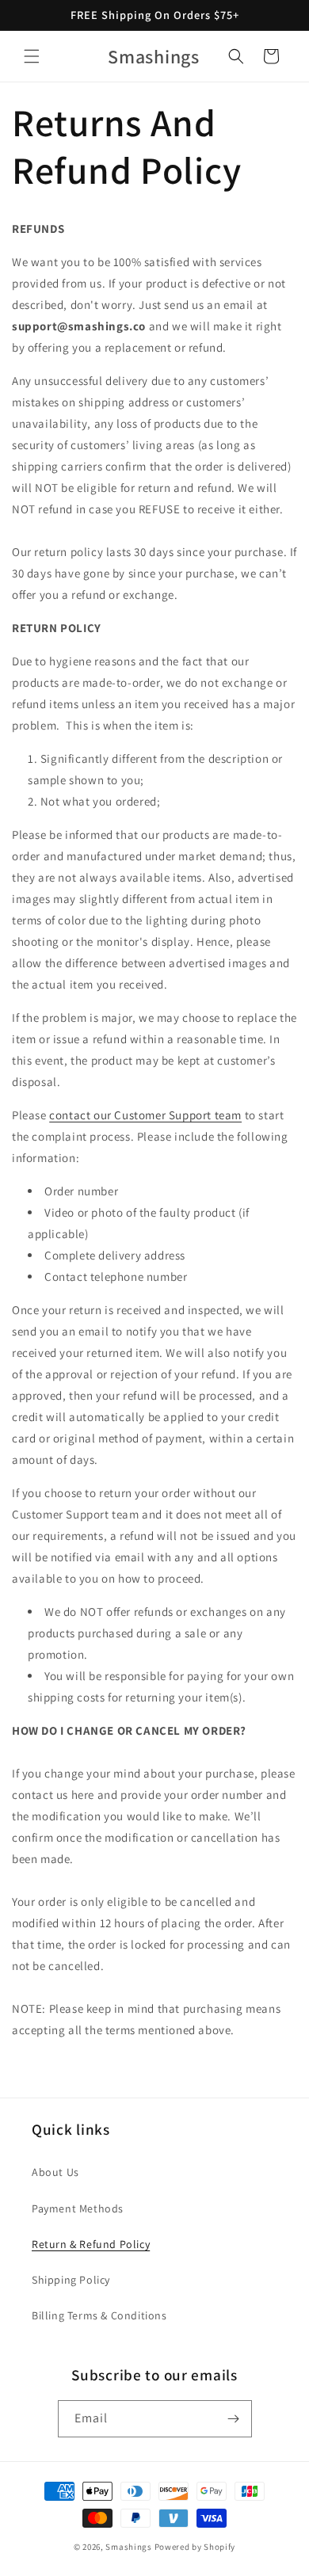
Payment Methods (78, 2208)
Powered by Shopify (195, 2547)
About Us (55, 2172)
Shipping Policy (71, 2280)
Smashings (128, 2547)
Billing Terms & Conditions (99, 2315)
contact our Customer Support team (145, 1115)
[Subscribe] (234, 2419)
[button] (32, 56)
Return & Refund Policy (91, 2244)
